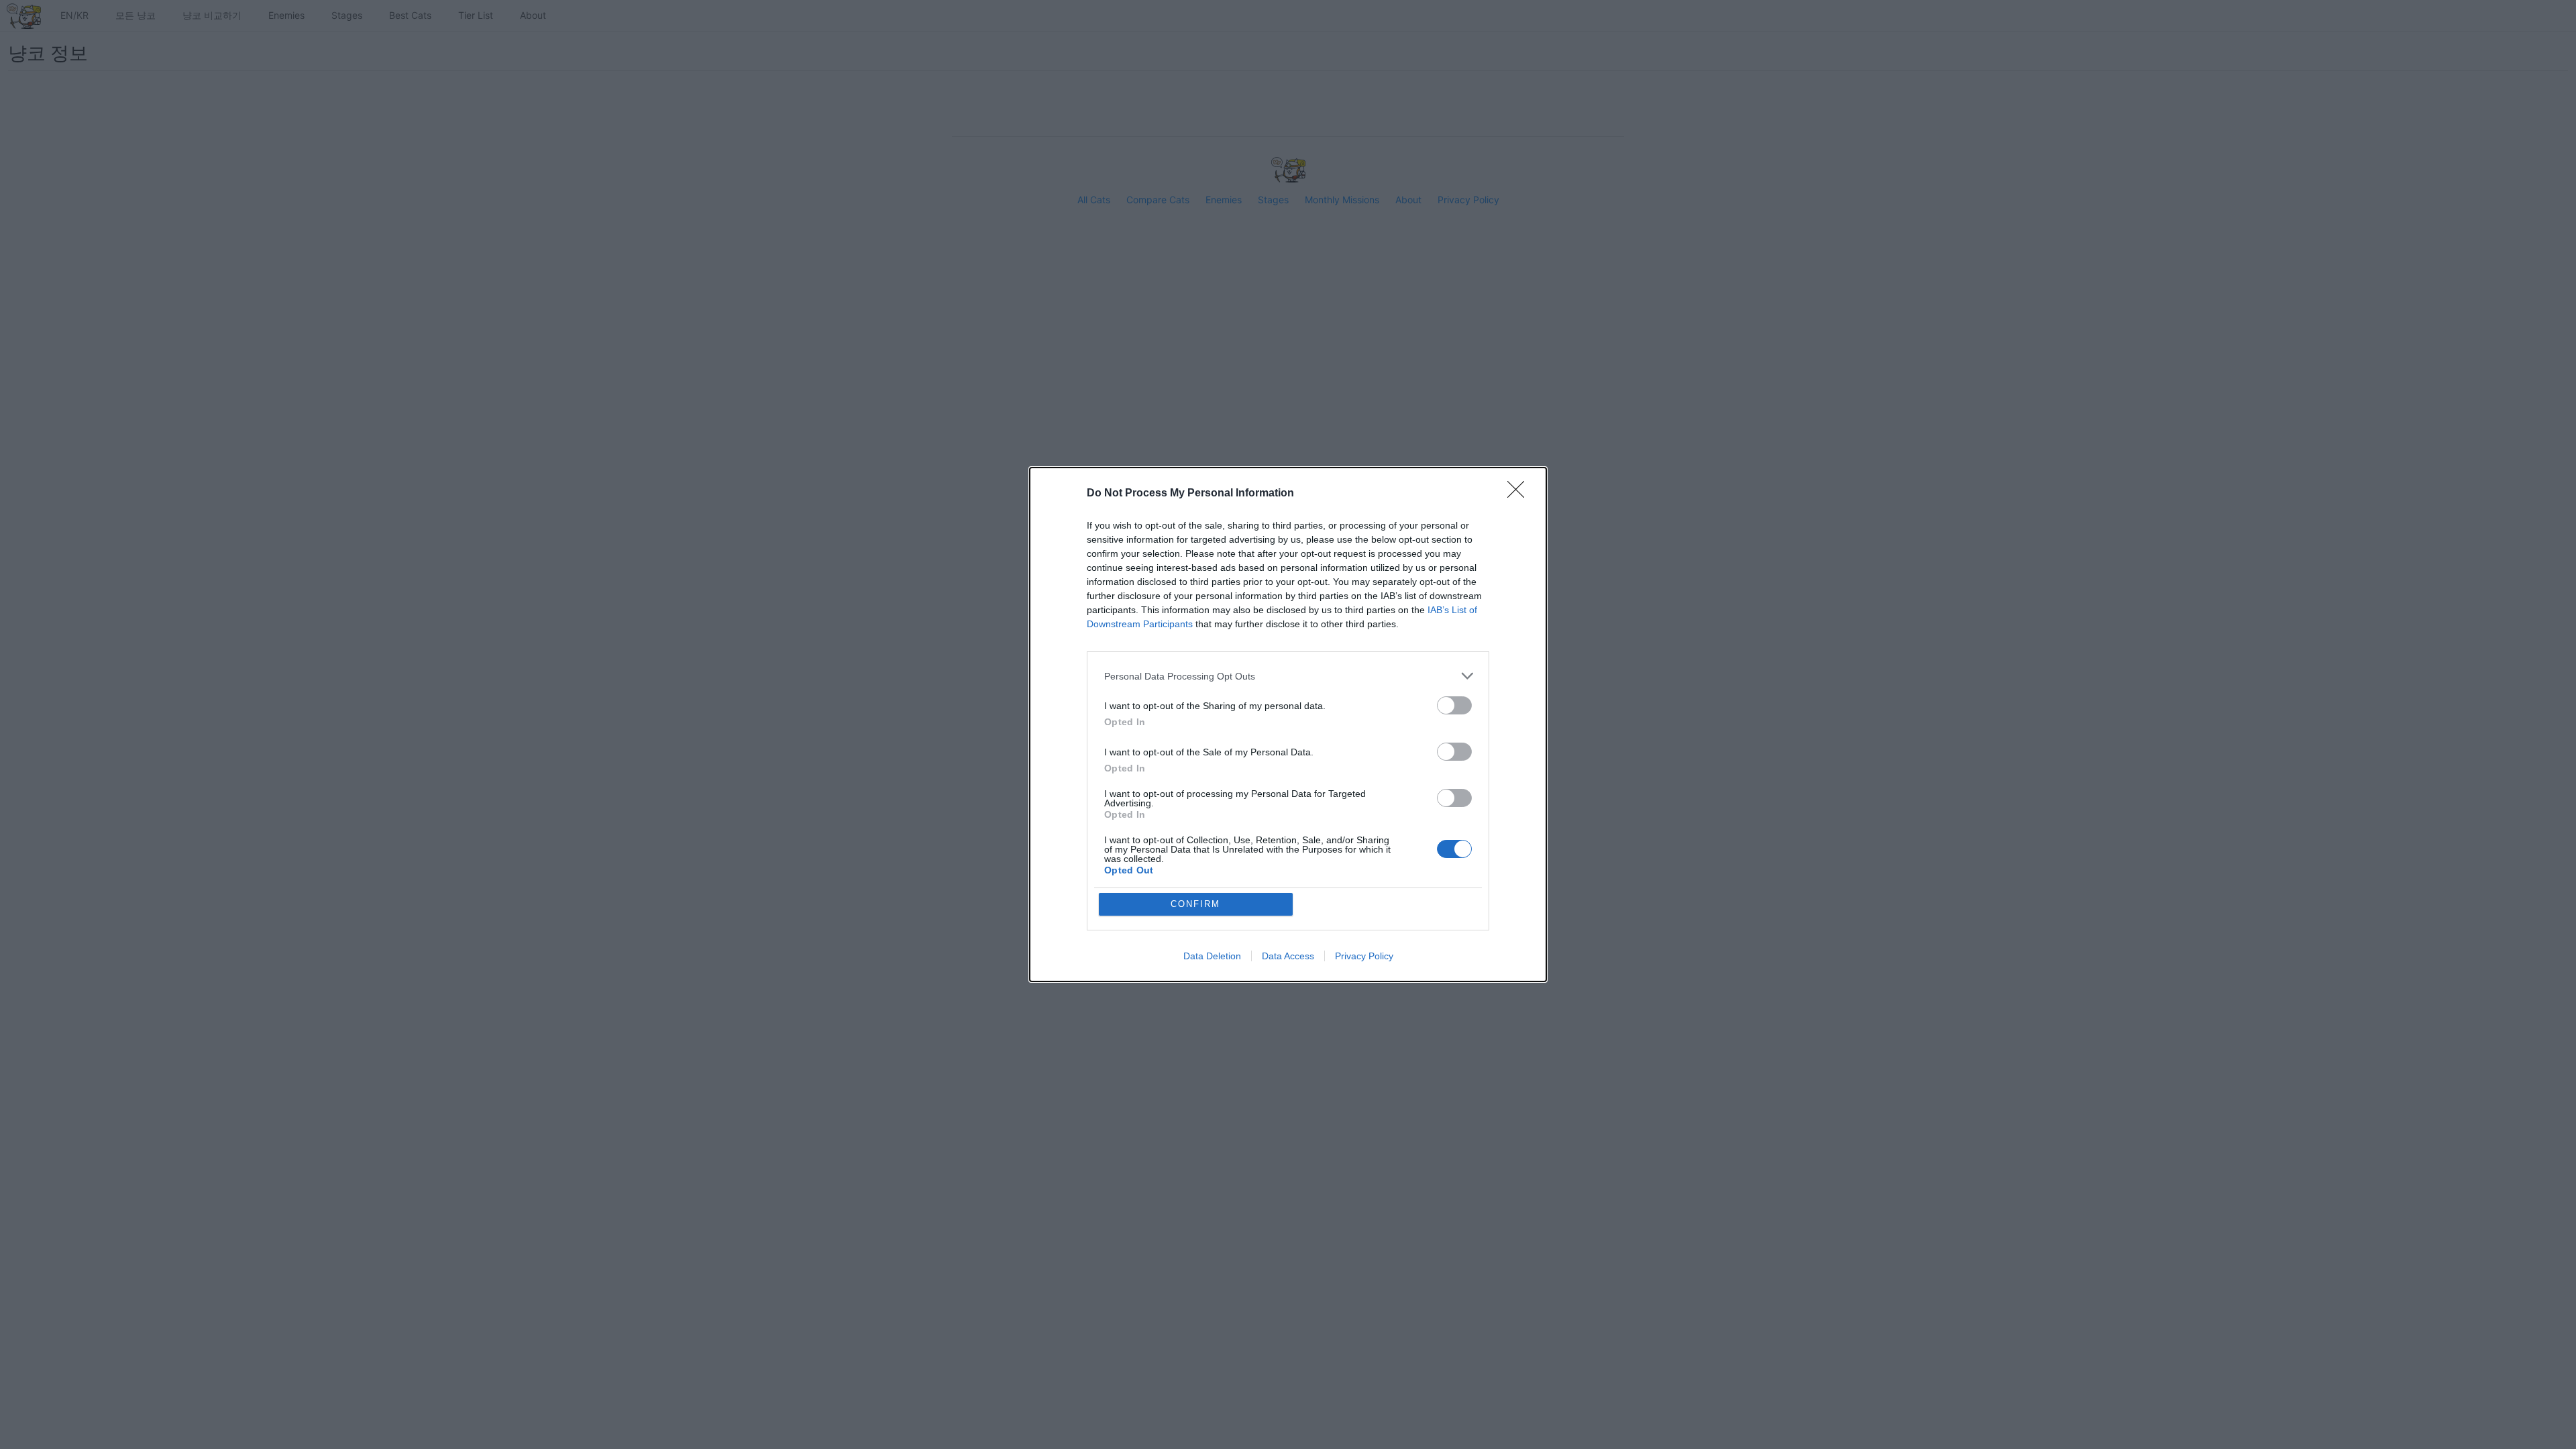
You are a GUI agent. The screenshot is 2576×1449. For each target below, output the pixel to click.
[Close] (1520, 494)
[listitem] (1288, 676)
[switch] (1454, 705)
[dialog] (1288, 724)
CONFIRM (1195, 904)
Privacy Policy (1364, 956)
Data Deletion (1212, 956)
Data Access (1288, 956)
